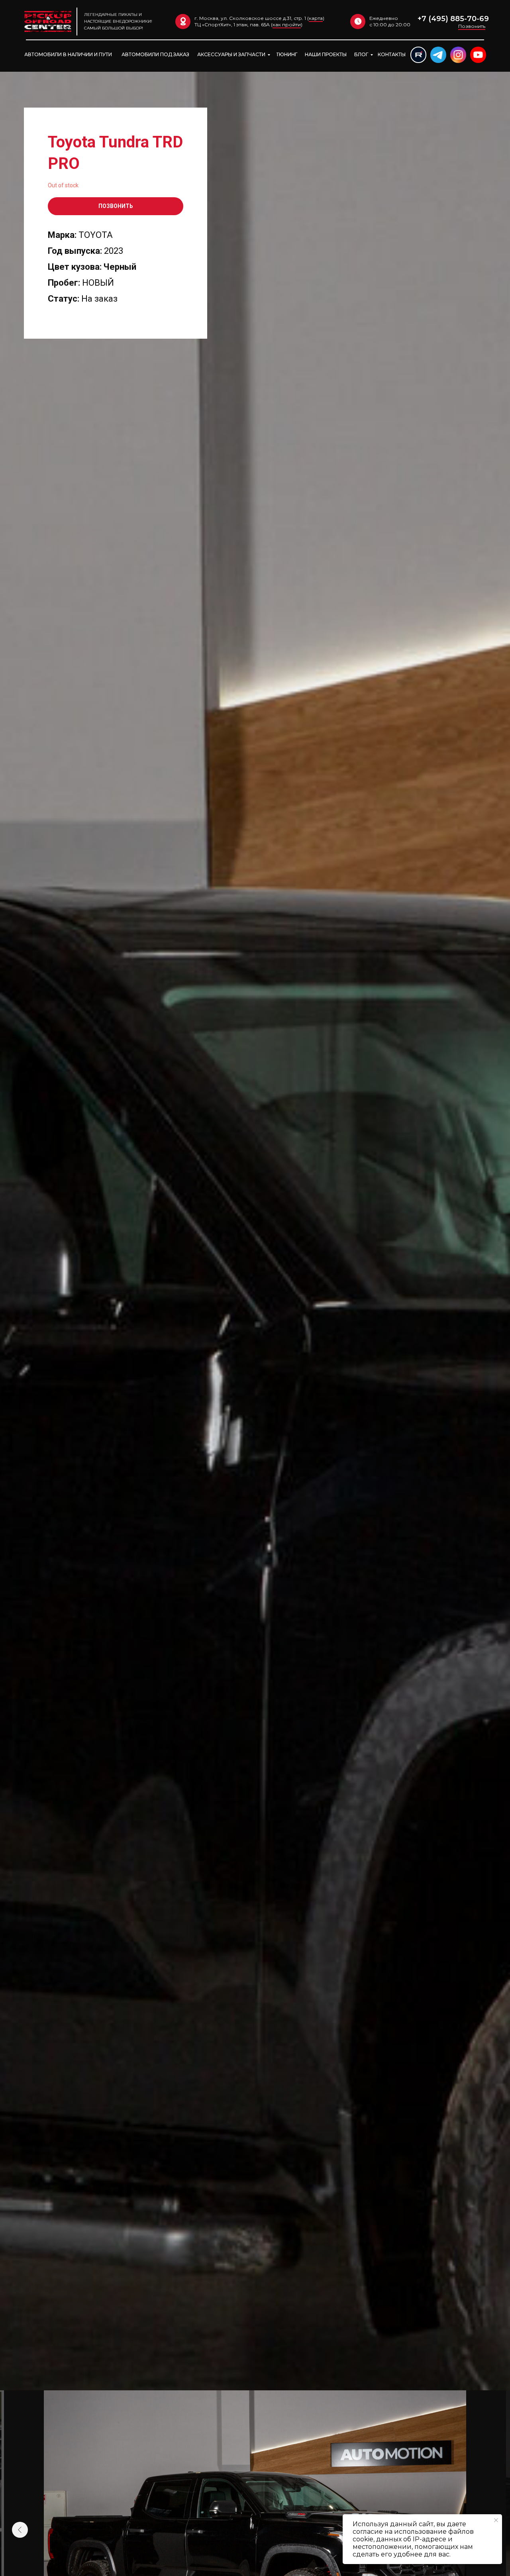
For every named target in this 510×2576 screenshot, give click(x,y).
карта (316, 18)
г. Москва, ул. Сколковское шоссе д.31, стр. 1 (250, 18)
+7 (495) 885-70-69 (453, 19)
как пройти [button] (287, 25)
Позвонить (472, 26)
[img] (418, 55)
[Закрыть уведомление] (496, 2520)
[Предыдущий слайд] (20, 2530)
